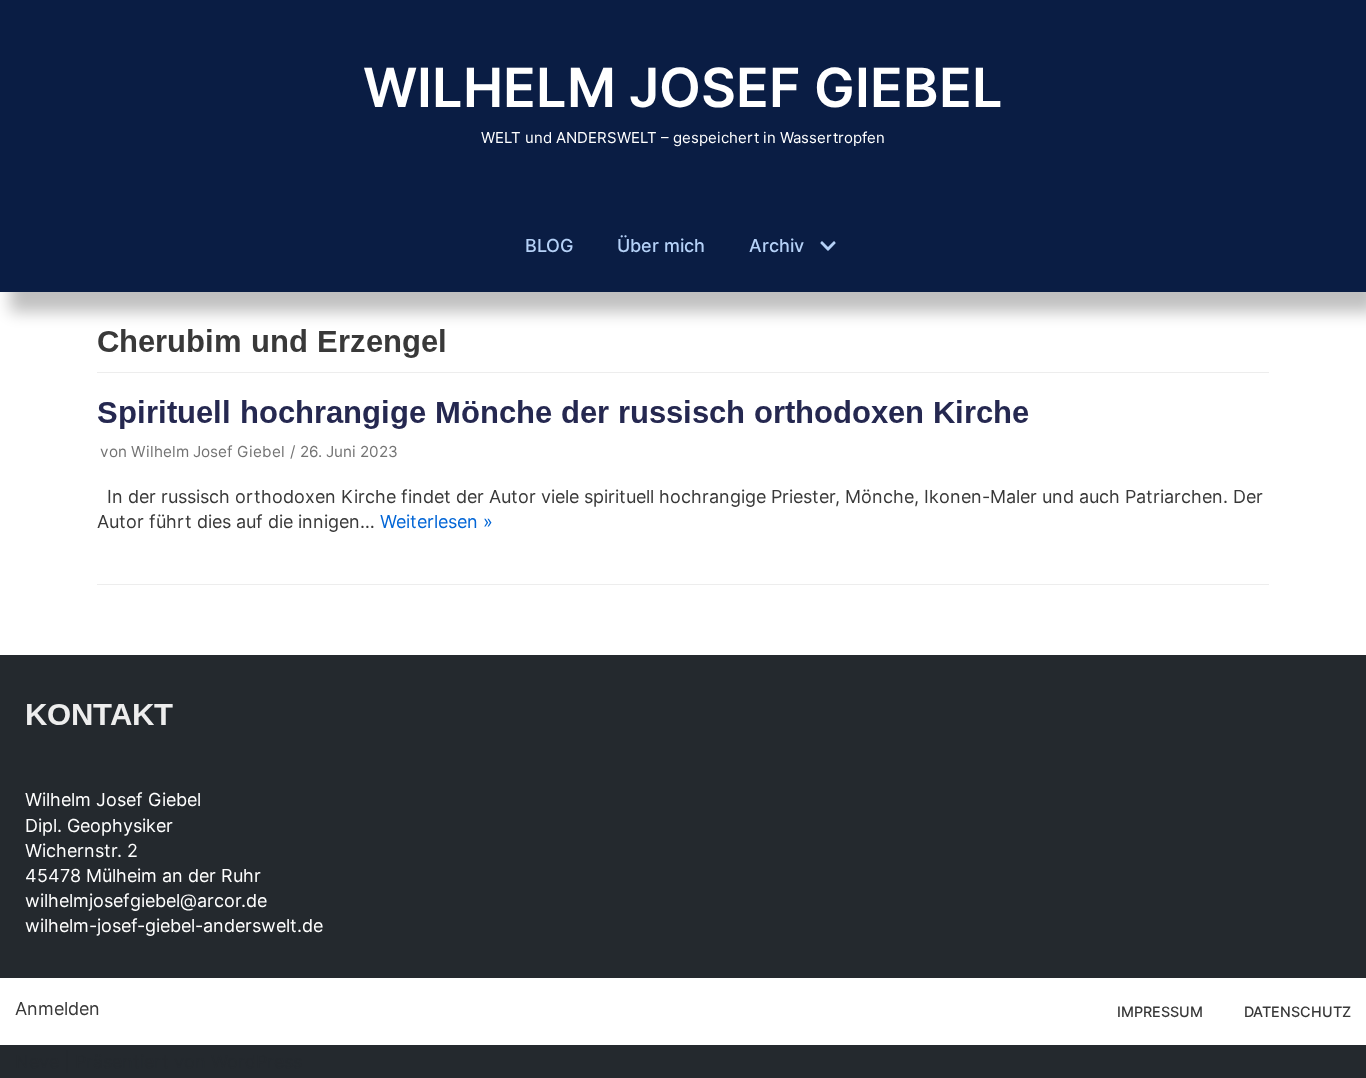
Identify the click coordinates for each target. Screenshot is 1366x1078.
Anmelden (57, 1008)
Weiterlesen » (436, 521)
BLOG (549, 245)
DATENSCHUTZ (1297, 1011)
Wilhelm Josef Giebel (208, 451)
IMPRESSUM (1160, 1011)
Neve (37, 1061)
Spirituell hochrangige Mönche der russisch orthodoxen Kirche (563, 412)
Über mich (661, 245)
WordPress (256, 1061)
